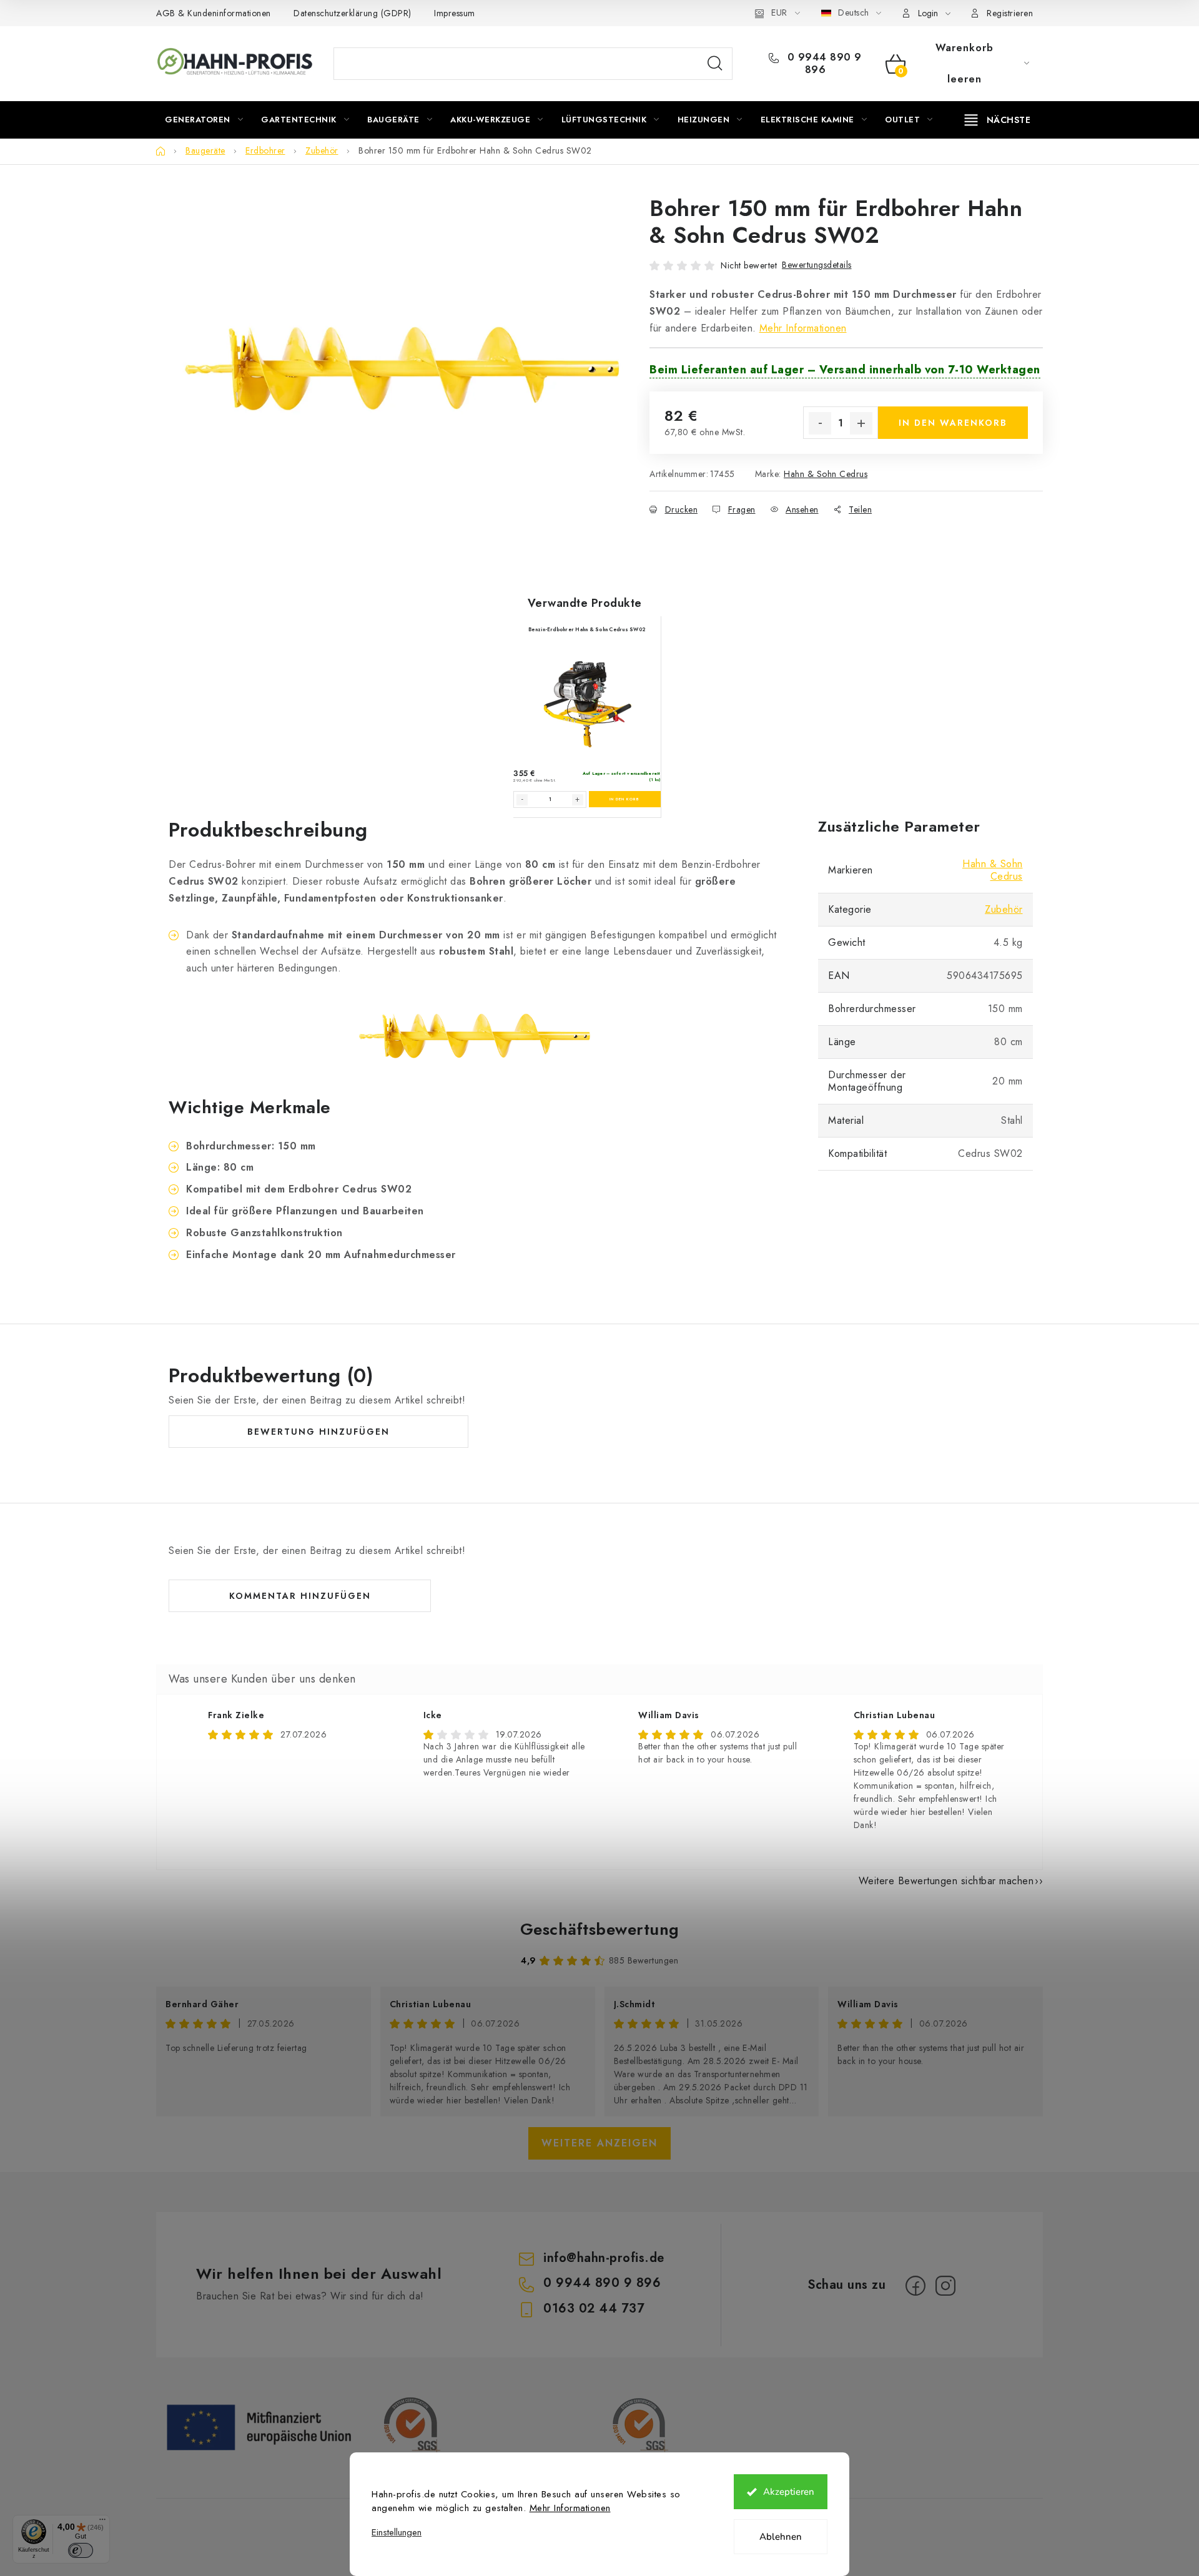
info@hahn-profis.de (604, 2258)
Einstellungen (397, 2533)
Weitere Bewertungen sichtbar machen (946, 1881)
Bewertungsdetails (817, 265)
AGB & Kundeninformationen (214, 13)
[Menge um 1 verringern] (820, 423)
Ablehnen (781, 2537)
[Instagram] (945, 2286)
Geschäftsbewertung (600, 1929)
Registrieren (1010, 13)
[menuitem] (204, 120)
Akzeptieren (789, 2492)
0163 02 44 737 (594, 2308)
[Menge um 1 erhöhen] (861, 423)
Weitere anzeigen (599, 2143)
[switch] (81, 2550)
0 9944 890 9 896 (823, 64)
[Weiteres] (998, 120)
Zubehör (1004, 909)
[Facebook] (915, 2286)
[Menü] (102, 2522)
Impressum (455, 13)
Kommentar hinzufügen (300, 1596)
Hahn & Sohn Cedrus (826, 474)
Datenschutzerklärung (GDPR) (353, 13)
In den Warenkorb (953, 423)
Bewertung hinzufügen (318, 1432)
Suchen (715, 64)
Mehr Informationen (570, 2508)
